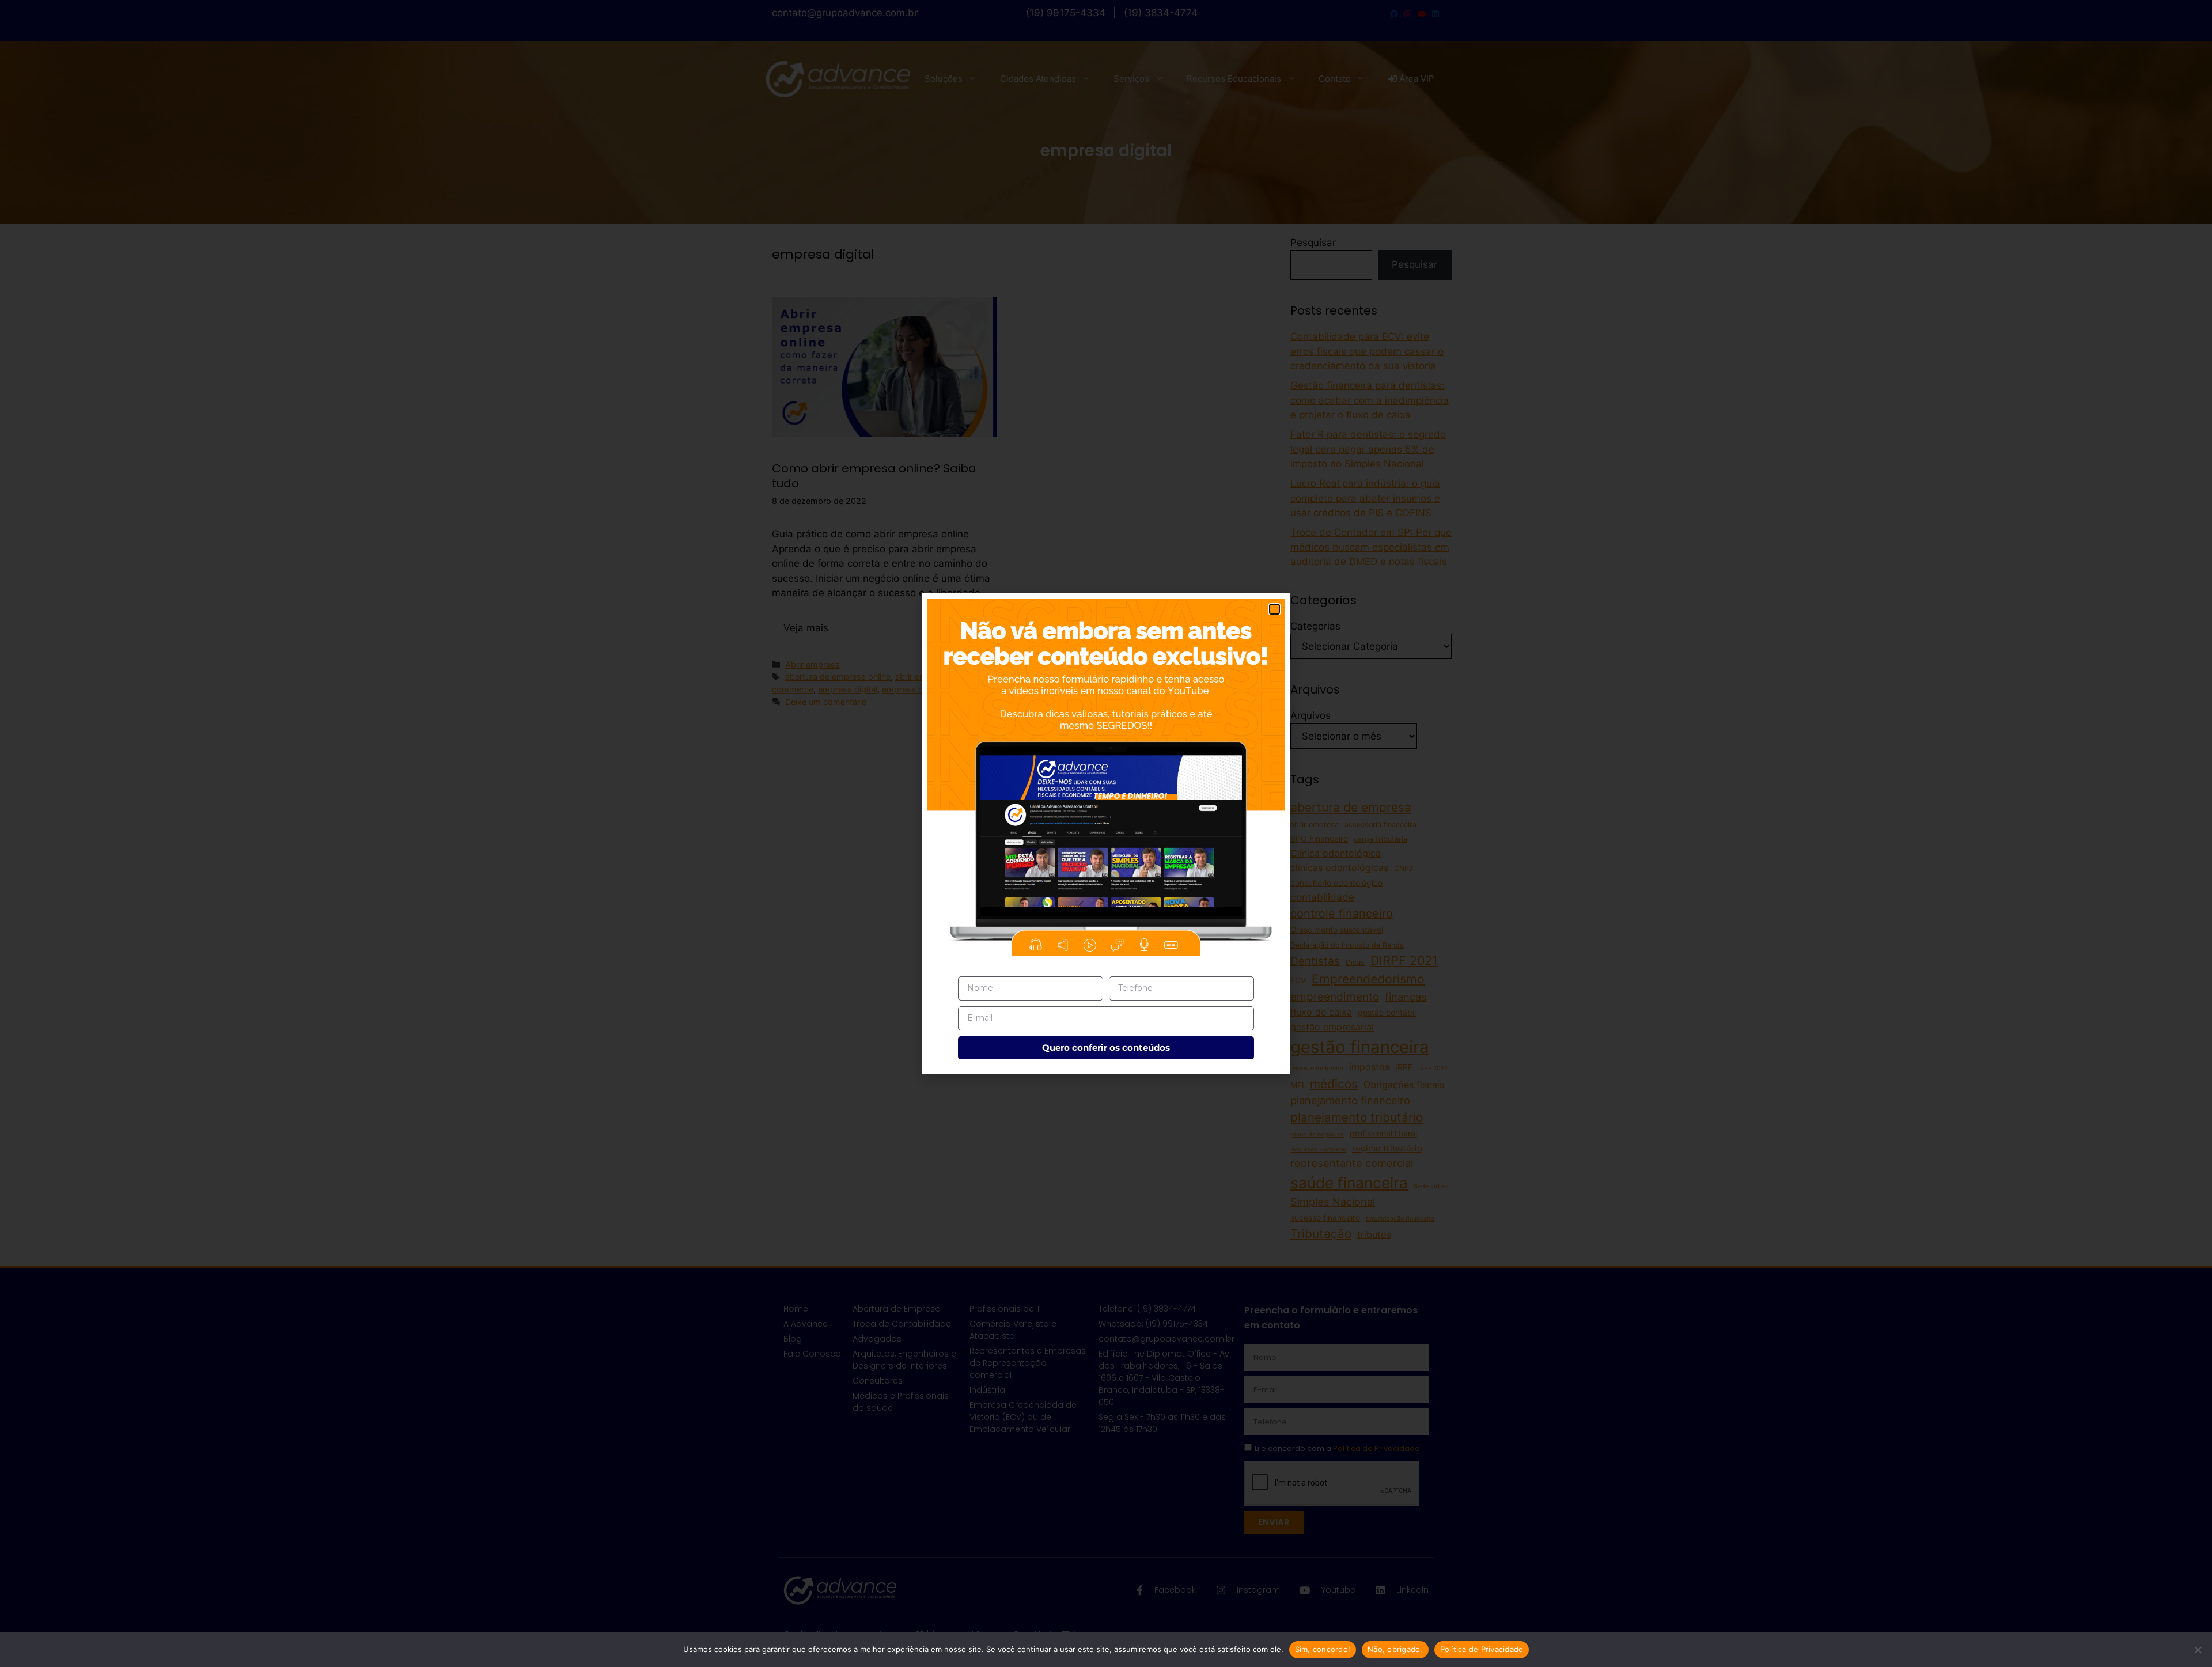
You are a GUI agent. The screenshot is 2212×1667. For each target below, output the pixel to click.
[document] (1106, 833)
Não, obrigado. (1395, 1649)
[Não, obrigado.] (2198, 1650)
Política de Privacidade (1482, 1649)
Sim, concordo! (1323, 1649)
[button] (1274, 609)
